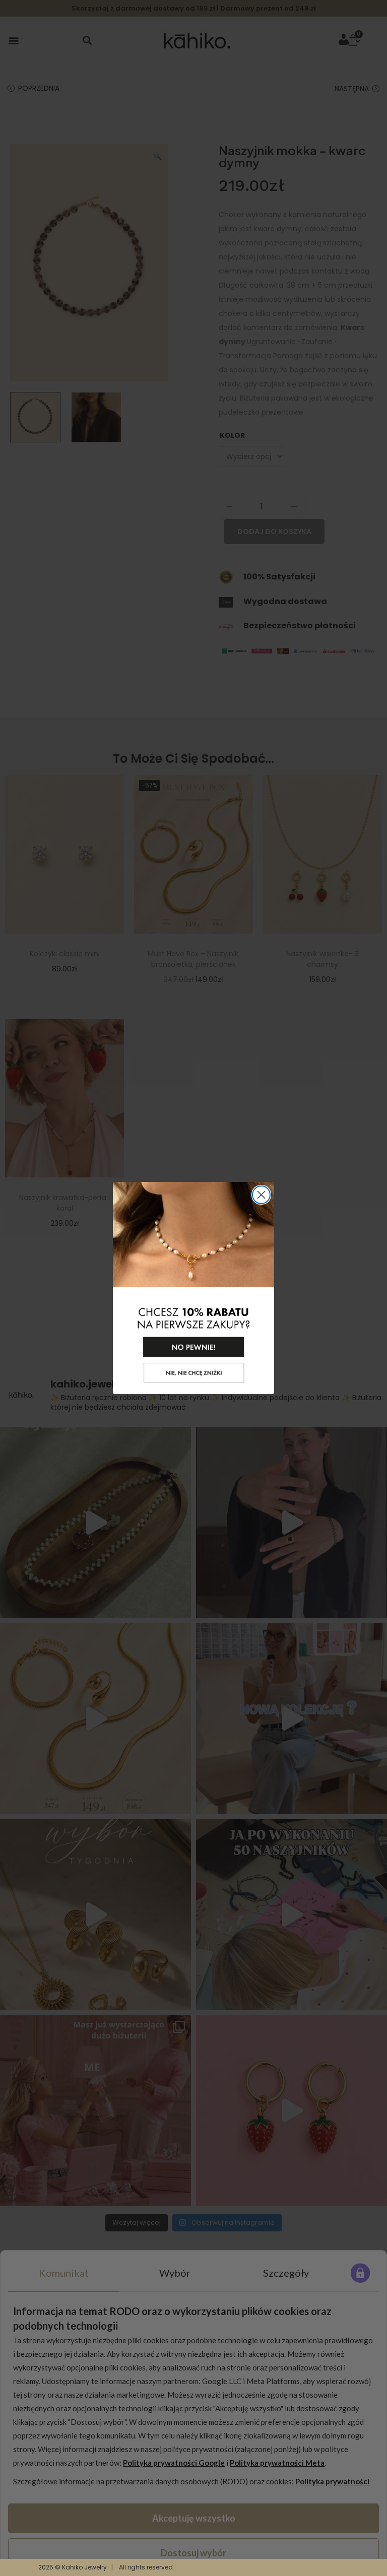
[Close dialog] (261, 1195)
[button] (193, 1271)
